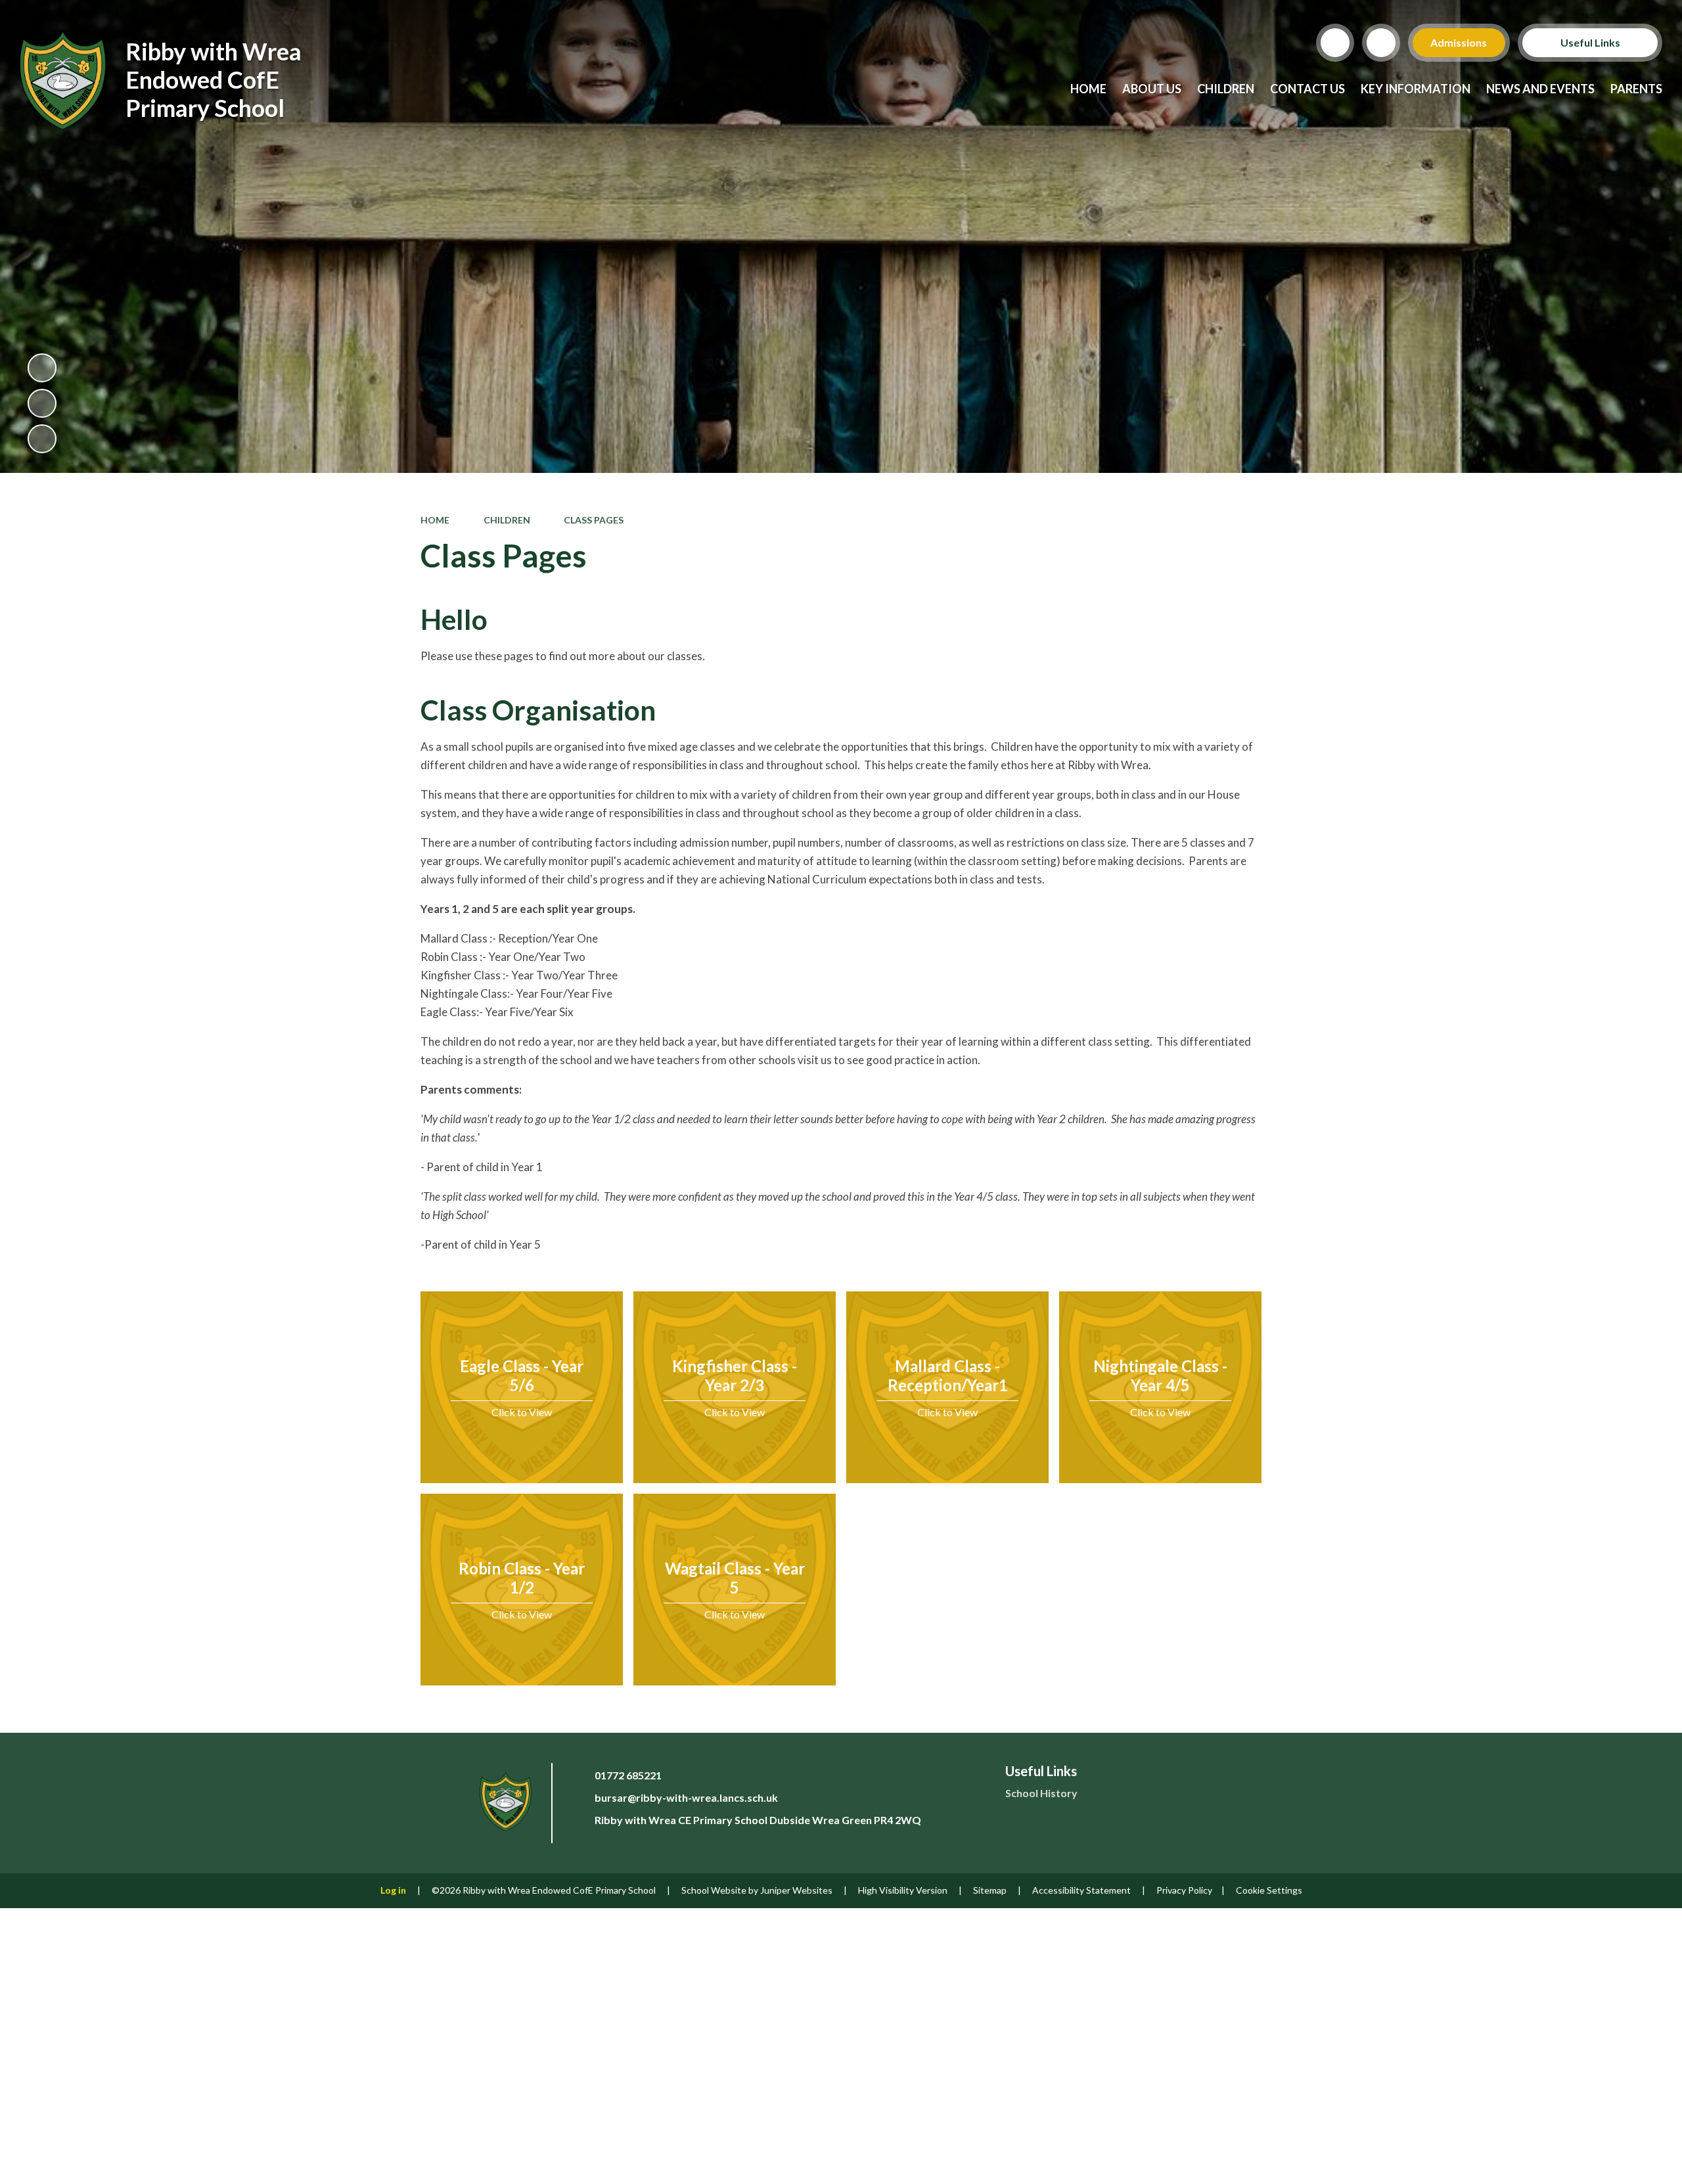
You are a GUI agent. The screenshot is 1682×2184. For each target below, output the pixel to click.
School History (1041, 1793)
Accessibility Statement (1081, 1890)
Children (507, 520)
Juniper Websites (796, 1890)
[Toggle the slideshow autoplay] (42, 368)
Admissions (1459, 42)
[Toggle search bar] (1335, 43)
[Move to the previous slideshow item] (42, 403)
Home (435, 520)
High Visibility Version (903, 1890)
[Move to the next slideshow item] (42, 439)
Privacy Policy (1184, 1890)
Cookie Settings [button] (1269, 1890)
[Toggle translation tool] (1381, 43)
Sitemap (990, 1890)
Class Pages (594, 520)
